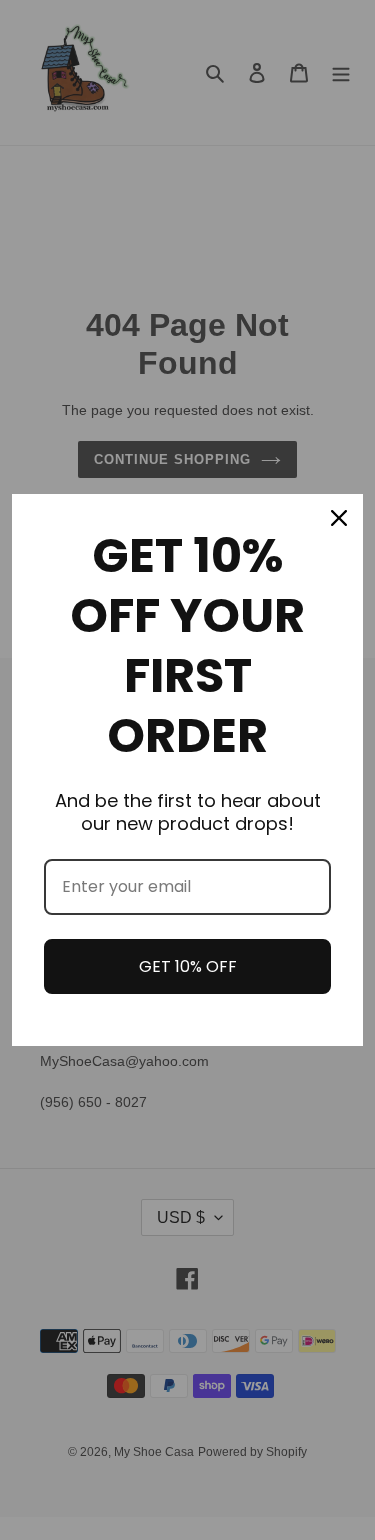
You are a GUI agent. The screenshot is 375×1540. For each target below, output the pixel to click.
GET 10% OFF (188, 966)
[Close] (339, 518)
